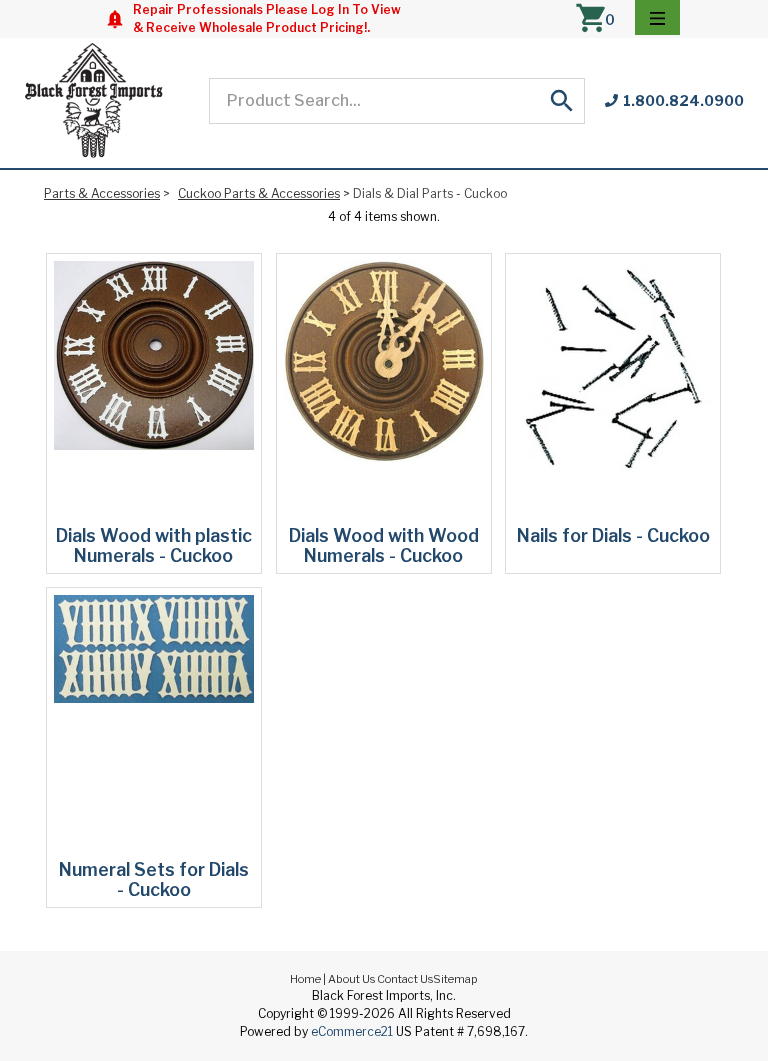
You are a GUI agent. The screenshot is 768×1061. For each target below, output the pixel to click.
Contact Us (405, 979)
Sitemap (455, 979)
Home (305, 979)
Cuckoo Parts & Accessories (259, 193)
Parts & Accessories (102, 193)
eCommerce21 (352, 1031)
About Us (351, 979)
